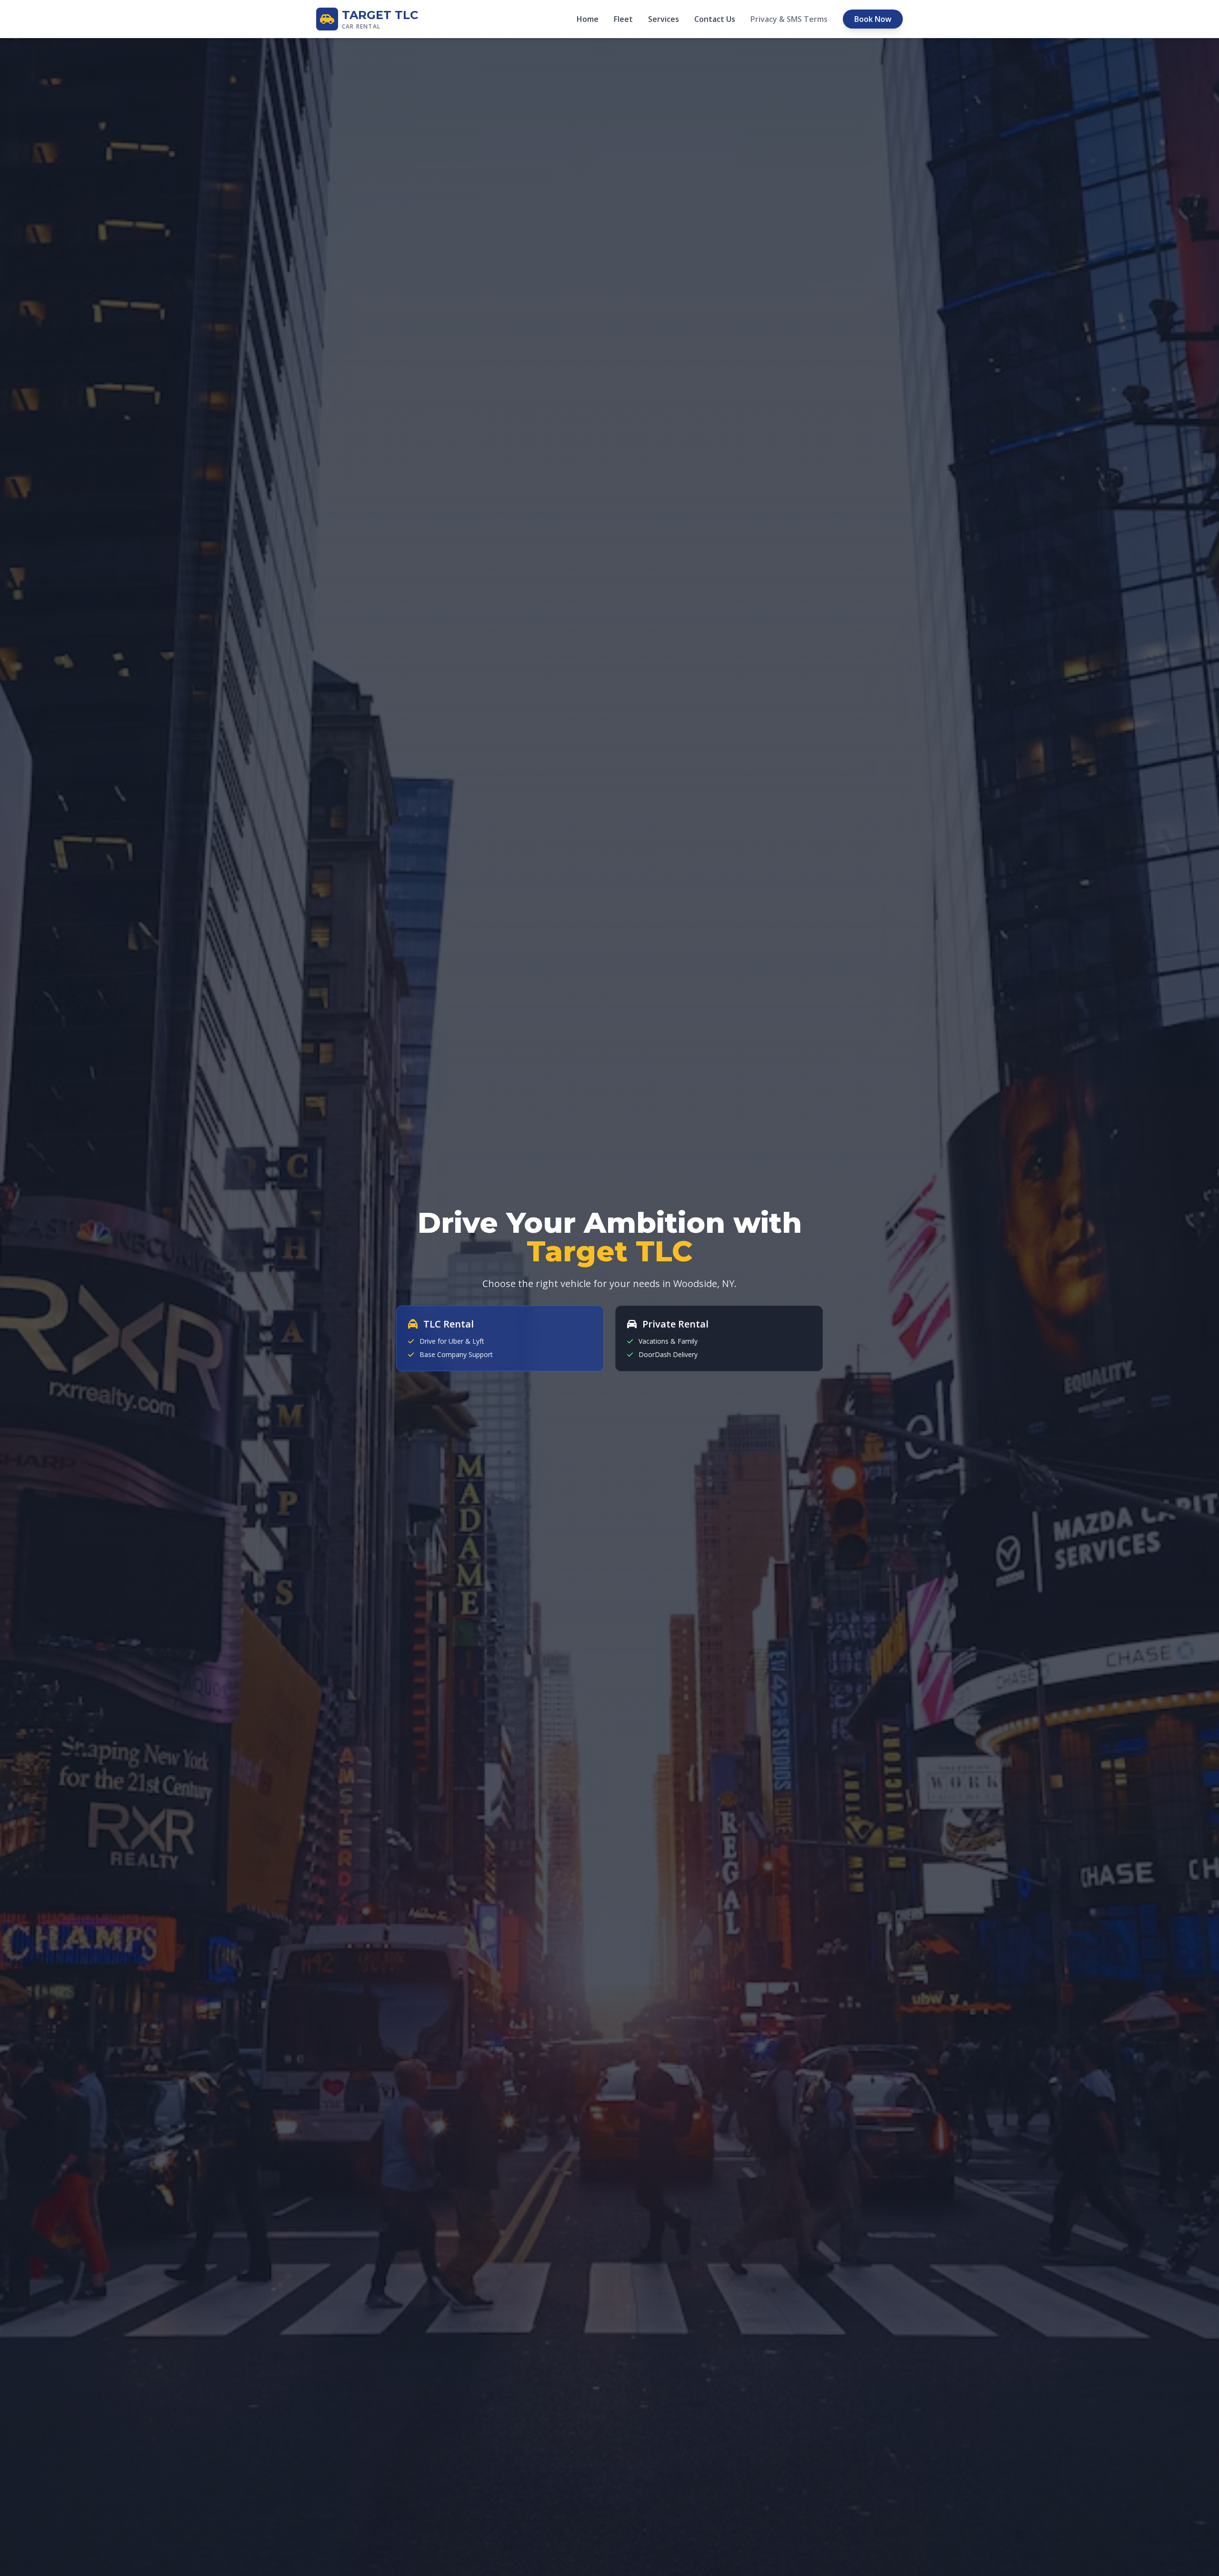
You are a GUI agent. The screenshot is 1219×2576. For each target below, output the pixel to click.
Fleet (623, 19)
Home (588, 19)
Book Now (873, 19)
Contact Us (715, 19)
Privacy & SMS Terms (789, 19)
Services (664, 19)
